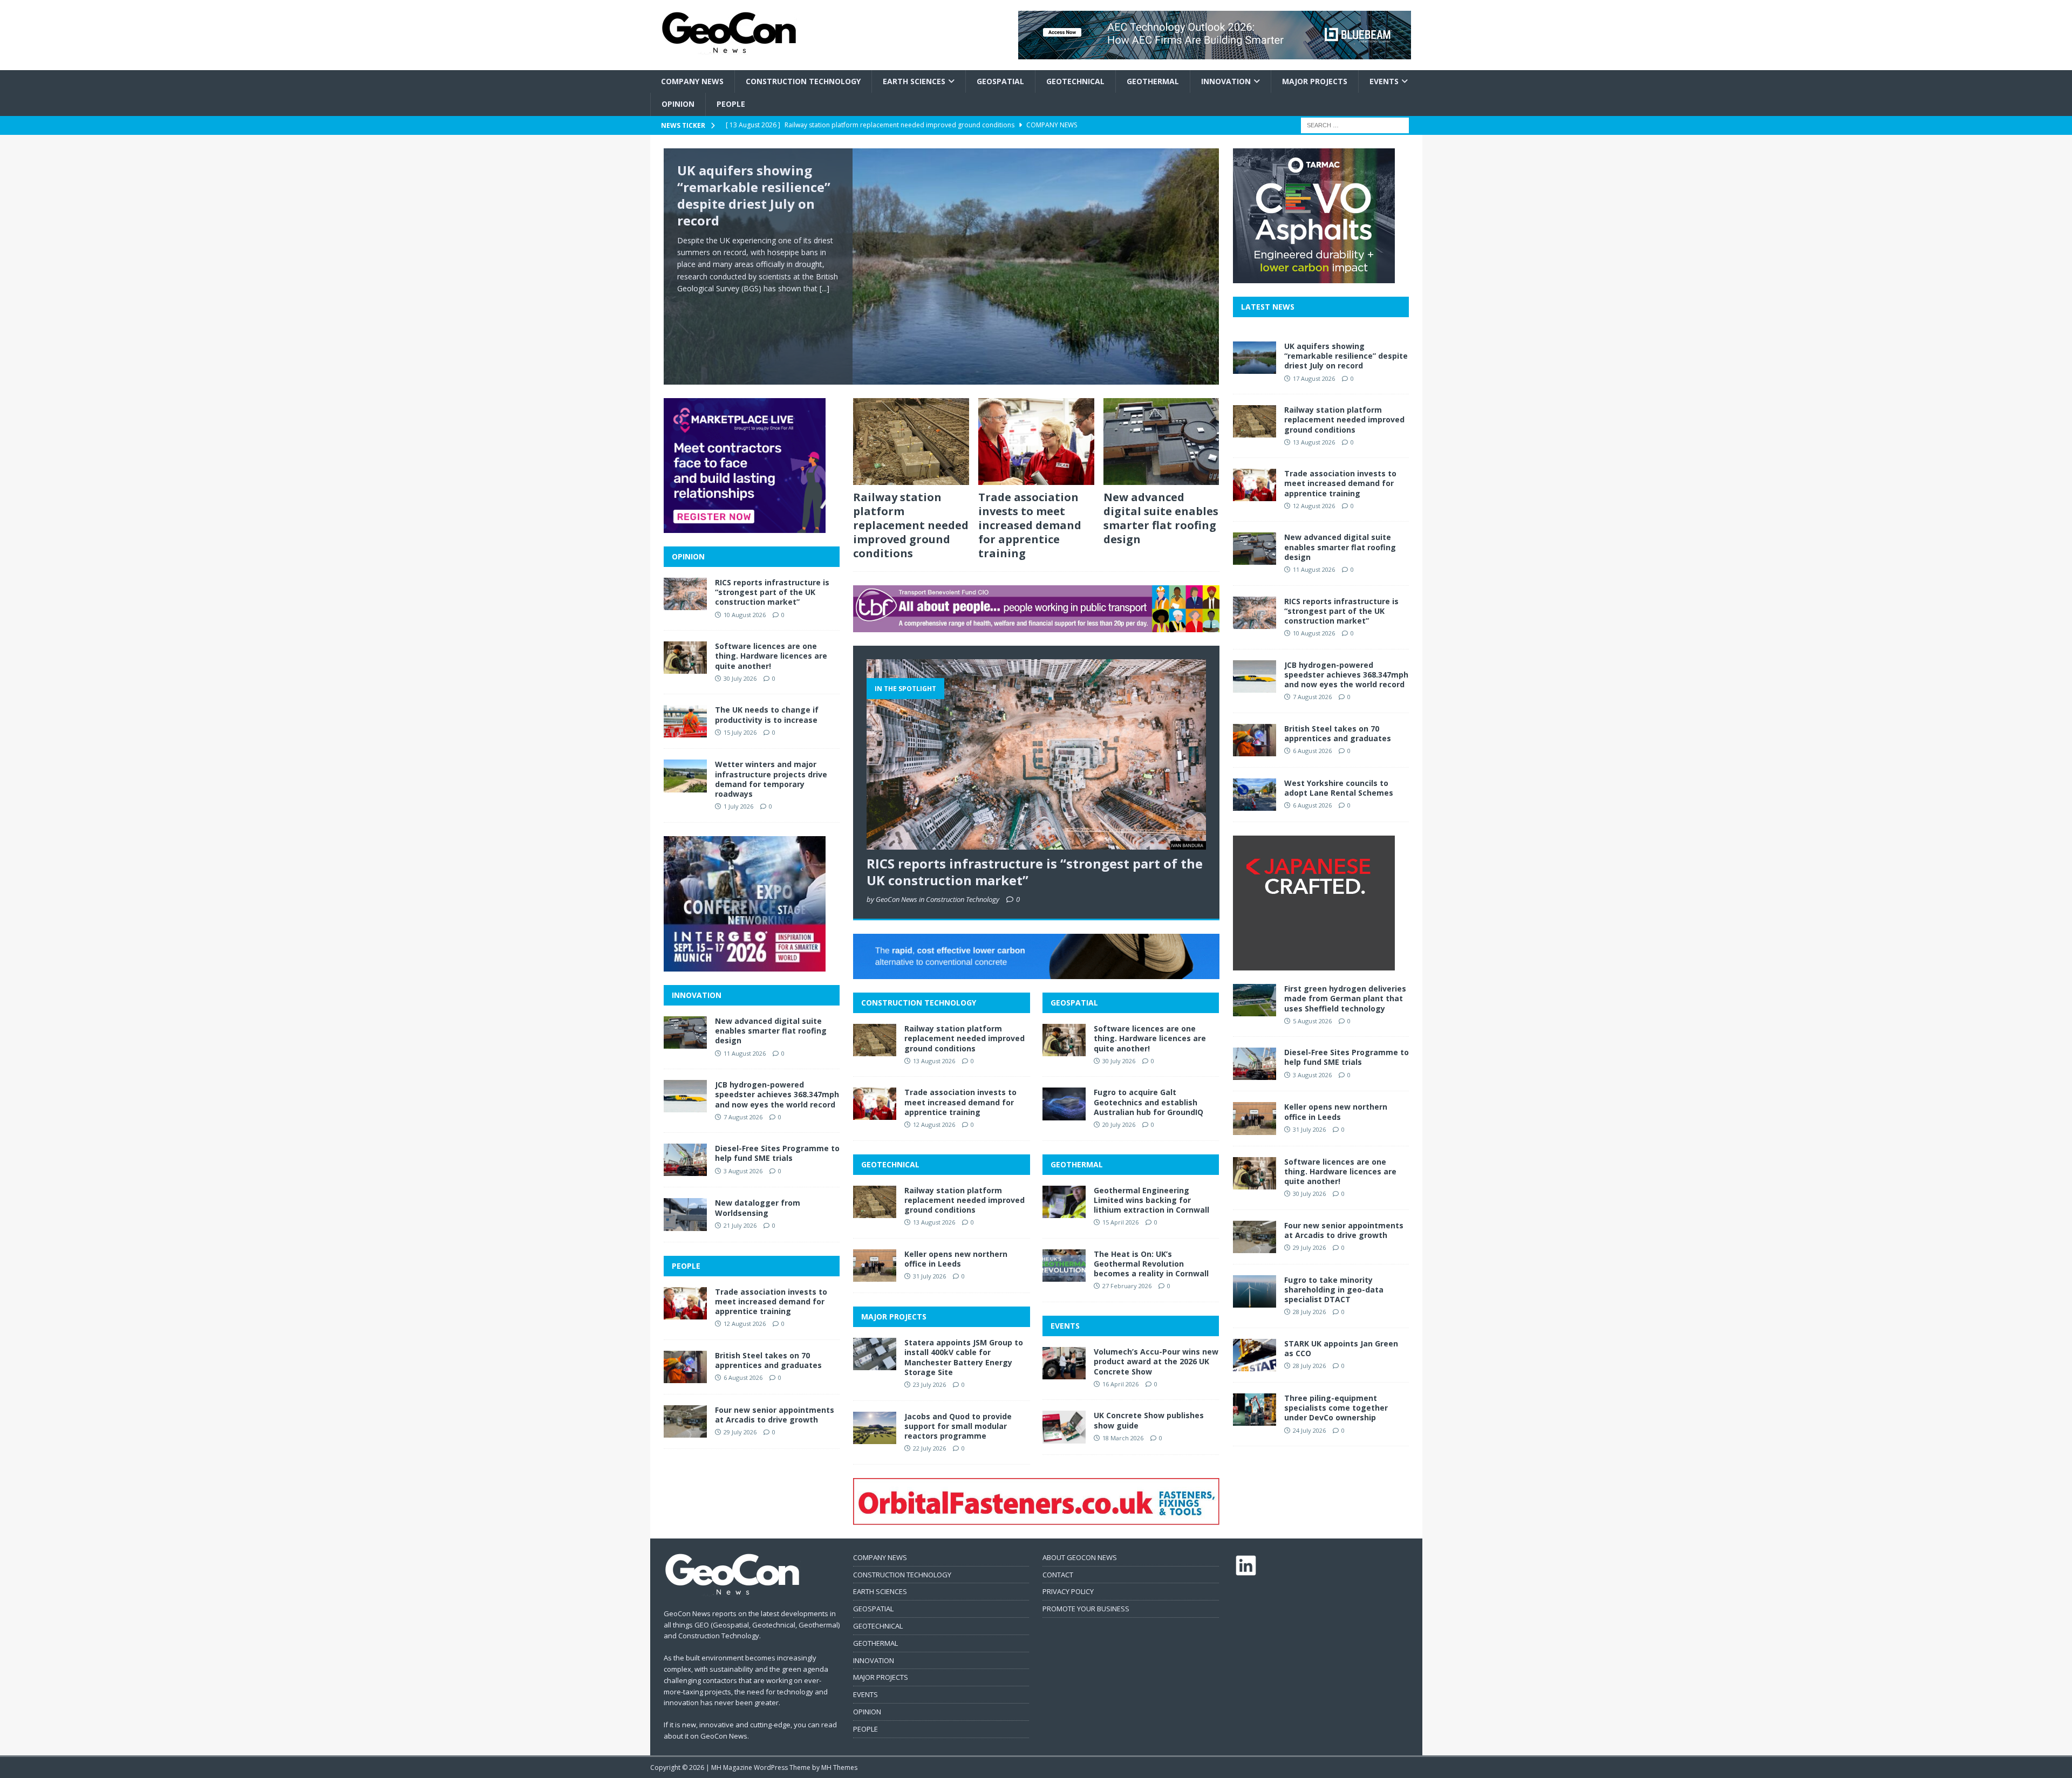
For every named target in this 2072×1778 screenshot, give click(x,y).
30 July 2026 (1119, 1061)
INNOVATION (697, 995)
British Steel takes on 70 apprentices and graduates (768, 1360)
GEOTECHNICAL (890, 1164)
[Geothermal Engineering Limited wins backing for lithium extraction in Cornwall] (1064, 1202)
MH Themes (839, 1767)
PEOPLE (686, 1266)
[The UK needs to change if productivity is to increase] (685, 721)
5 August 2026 (1312, 1021)
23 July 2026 (929, 1384)
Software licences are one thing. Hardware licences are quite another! (1150, 1038)
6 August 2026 (743, 1377)
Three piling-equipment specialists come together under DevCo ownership (1336, 1408)
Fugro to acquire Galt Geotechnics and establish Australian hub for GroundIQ (1149, 1102)
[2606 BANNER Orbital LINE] (1036, 1518)
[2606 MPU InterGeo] (745, 965)
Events (1384, 81)
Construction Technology (803, 81)
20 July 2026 (1119, 1124)
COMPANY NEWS (880, 1557)
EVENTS (1065, 1326)
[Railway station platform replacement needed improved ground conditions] (911, 442)
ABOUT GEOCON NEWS (1080, 1557)
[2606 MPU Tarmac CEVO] (1314, 276)
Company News (692, 81)
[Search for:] (1355, 124)
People (731, 104)
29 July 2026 (740, 1432)
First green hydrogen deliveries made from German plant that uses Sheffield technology (1345, 998)
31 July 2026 (929, 1276)
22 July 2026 (929, 1448)
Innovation (1226, 81)
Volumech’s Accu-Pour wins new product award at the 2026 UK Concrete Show (1156, 1361)
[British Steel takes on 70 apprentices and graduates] (685, 1367)
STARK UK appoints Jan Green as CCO (1341, 1348)
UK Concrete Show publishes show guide (1149, 1420)
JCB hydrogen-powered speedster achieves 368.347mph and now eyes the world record (777, 1094)
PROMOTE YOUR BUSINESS (1086, 1609)
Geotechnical (1075, 81)
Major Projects (1315, 81)
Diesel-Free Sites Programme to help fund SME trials (777, 1153)
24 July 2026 (1309, 1430)
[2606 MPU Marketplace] (745, 526)
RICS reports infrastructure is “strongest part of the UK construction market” (1035, 872)
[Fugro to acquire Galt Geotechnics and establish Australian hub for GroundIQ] (1064, 1104)
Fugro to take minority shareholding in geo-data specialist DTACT (1334, 1290)
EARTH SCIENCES (880, 1591)
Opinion (678, 104)
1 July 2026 (738, 806)
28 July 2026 (1309, 1312)
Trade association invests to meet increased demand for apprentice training (1030, 525)
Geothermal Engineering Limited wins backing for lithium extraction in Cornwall (1151, 1200)
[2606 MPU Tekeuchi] (1314, 964)
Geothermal (1153, 81)
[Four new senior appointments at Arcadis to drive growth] (685, 1421)
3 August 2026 (743, 1171)
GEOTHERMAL (1077, 1164)
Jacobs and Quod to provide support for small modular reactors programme (958, 1426)
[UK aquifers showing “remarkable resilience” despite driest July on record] (942, 266)
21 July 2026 (740, 1225)
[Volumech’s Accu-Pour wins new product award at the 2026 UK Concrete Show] (1064, 1363)
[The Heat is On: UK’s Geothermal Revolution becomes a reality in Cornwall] (1064, 1266)
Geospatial (1000, 81)
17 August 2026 (1314, 378)
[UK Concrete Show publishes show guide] (1064, 1427)
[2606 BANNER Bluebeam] (1215, 53)
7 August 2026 (743, 1117)
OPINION (688, 556)
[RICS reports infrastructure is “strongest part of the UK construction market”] (1036, 754)
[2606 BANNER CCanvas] (1036, 973)
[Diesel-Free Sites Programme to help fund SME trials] (685, 1160)
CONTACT (1058, 1575)
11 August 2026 (745, 1053)
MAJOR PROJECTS (894, 1317)
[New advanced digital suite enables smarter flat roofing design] (1161, 442)
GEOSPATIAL (1074, 1003)
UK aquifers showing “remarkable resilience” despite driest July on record (754, 196)
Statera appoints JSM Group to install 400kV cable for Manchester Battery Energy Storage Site (964, 1357)
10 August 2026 (745, 615)
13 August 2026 (934, 1061)
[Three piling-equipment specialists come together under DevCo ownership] (1255, 1410)
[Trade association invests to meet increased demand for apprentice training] (1036, 442)
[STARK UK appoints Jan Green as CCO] (1255, 1355)
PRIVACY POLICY (1068, 1591)
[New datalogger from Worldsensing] (685, 1214)
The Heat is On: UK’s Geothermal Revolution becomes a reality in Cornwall (1151, 1264)
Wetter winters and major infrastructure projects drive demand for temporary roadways (771, 779)
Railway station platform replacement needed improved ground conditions (911, 525)
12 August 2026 (934, 1124)
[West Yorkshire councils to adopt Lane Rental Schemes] (1255, 795)
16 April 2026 (1120, 1384)
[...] (824, 288)
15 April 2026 (1120, 1222)
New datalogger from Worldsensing (758, 1208)
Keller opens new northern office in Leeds (956, 1259)
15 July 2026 (740, 732)
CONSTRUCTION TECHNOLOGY (919, 1003)
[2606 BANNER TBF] (1036, 625)
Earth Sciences (914, 81)
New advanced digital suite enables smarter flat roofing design (1161, 518)
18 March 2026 (1123, 1438)
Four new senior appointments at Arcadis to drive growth (775, 1415)
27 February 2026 (1127, 1286)
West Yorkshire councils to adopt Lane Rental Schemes (1339, 788)
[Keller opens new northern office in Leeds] (875, 1266)
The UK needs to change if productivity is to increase (767, 714)
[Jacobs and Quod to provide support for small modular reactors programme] (875, 1428)
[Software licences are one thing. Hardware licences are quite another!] (1064, 1040)
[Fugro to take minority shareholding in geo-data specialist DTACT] (1255, 1291)
